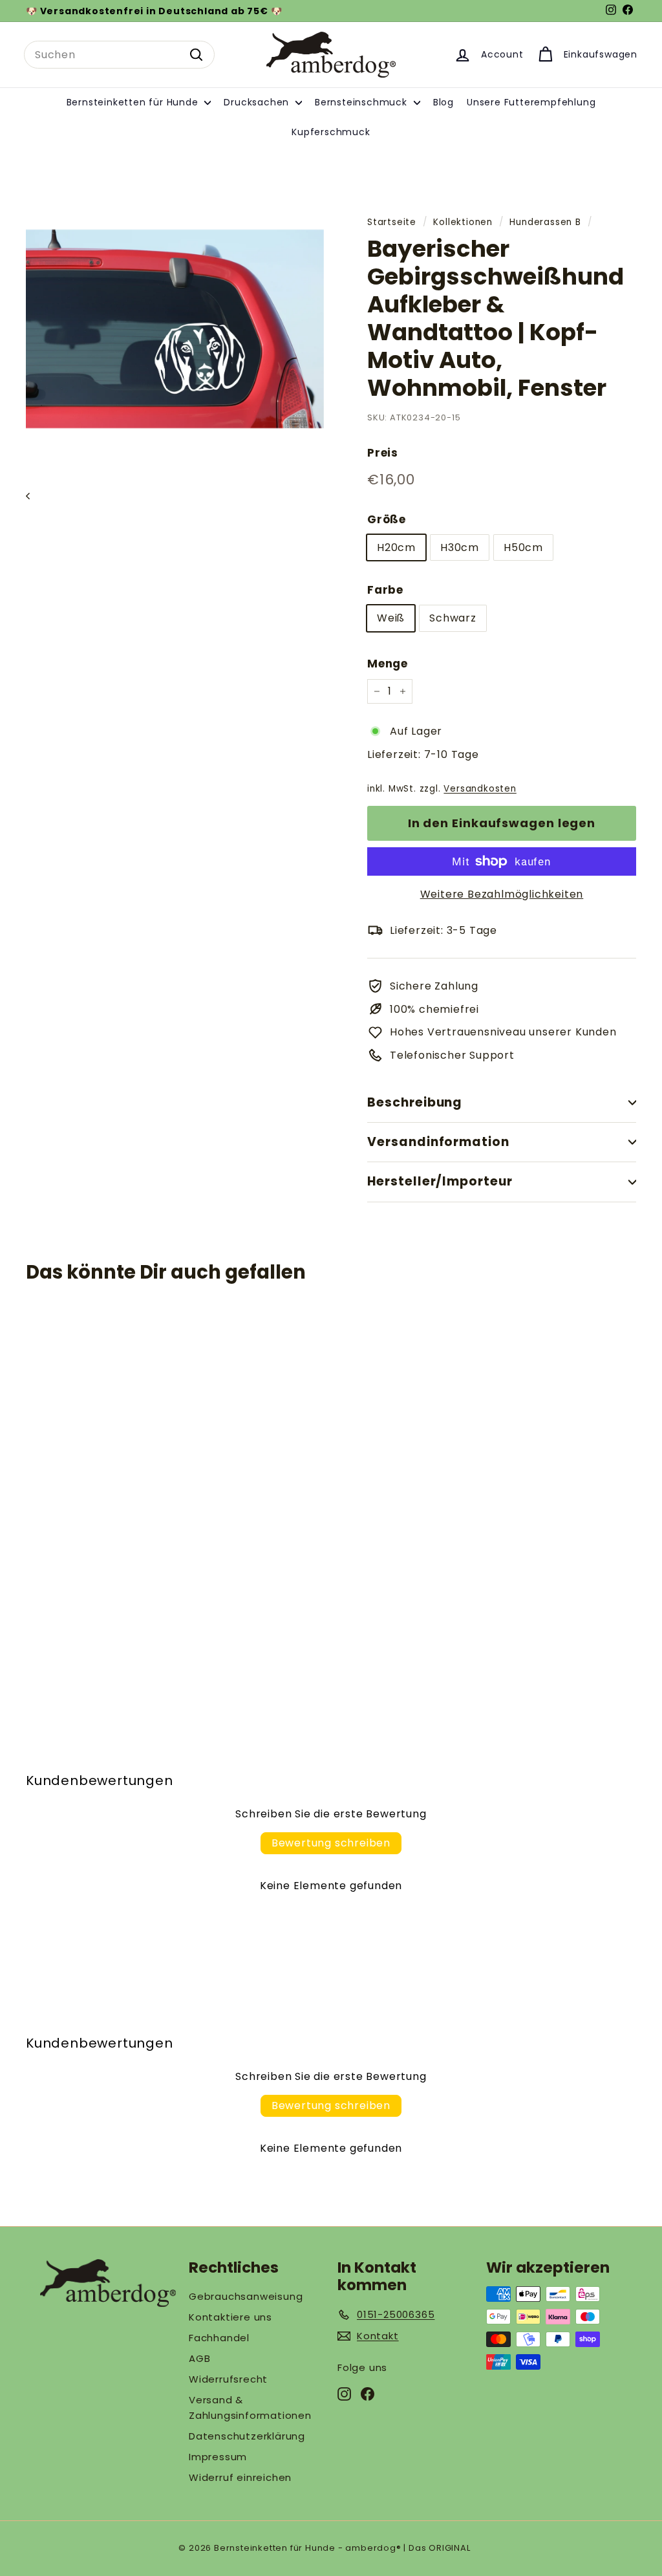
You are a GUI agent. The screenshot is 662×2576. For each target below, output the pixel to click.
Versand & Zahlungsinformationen (250, 2408)
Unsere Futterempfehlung (531, 102)
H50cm (523, 547)
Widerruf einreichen (240, 2477)
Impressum (218, 2457)
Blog (443, 102)
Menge (388, 664)
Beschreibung (415, 1102)
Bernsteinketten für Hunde (134, 102)
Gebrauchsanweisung (246, 2296)
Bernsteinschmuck (363, 102)
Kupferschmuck (331, 132)
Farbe (385, 590)
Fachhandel (219, 2338)
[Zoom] (175, 329)
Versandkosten (480, 789)
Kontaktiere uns (230, 2317)
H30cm (460, 547)
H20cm (396, 547)
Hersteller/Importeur (440, 1181)
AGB (199, 2358)
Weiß (391, 618)
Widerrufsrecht (228, 2379)
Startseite (392, 222)
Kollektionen (463, 222)
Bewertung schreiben (331, 1843)
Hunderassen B (545, 222)
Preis (383, 453)
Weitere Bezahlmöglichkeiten (502, 894)
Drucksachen (258, 102)
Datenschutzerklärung (247, 2436)
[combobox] (119, 55)
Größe (387, 519)
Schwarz (453, 618)
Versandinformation (438, 1142)
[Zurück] (34, 496)
